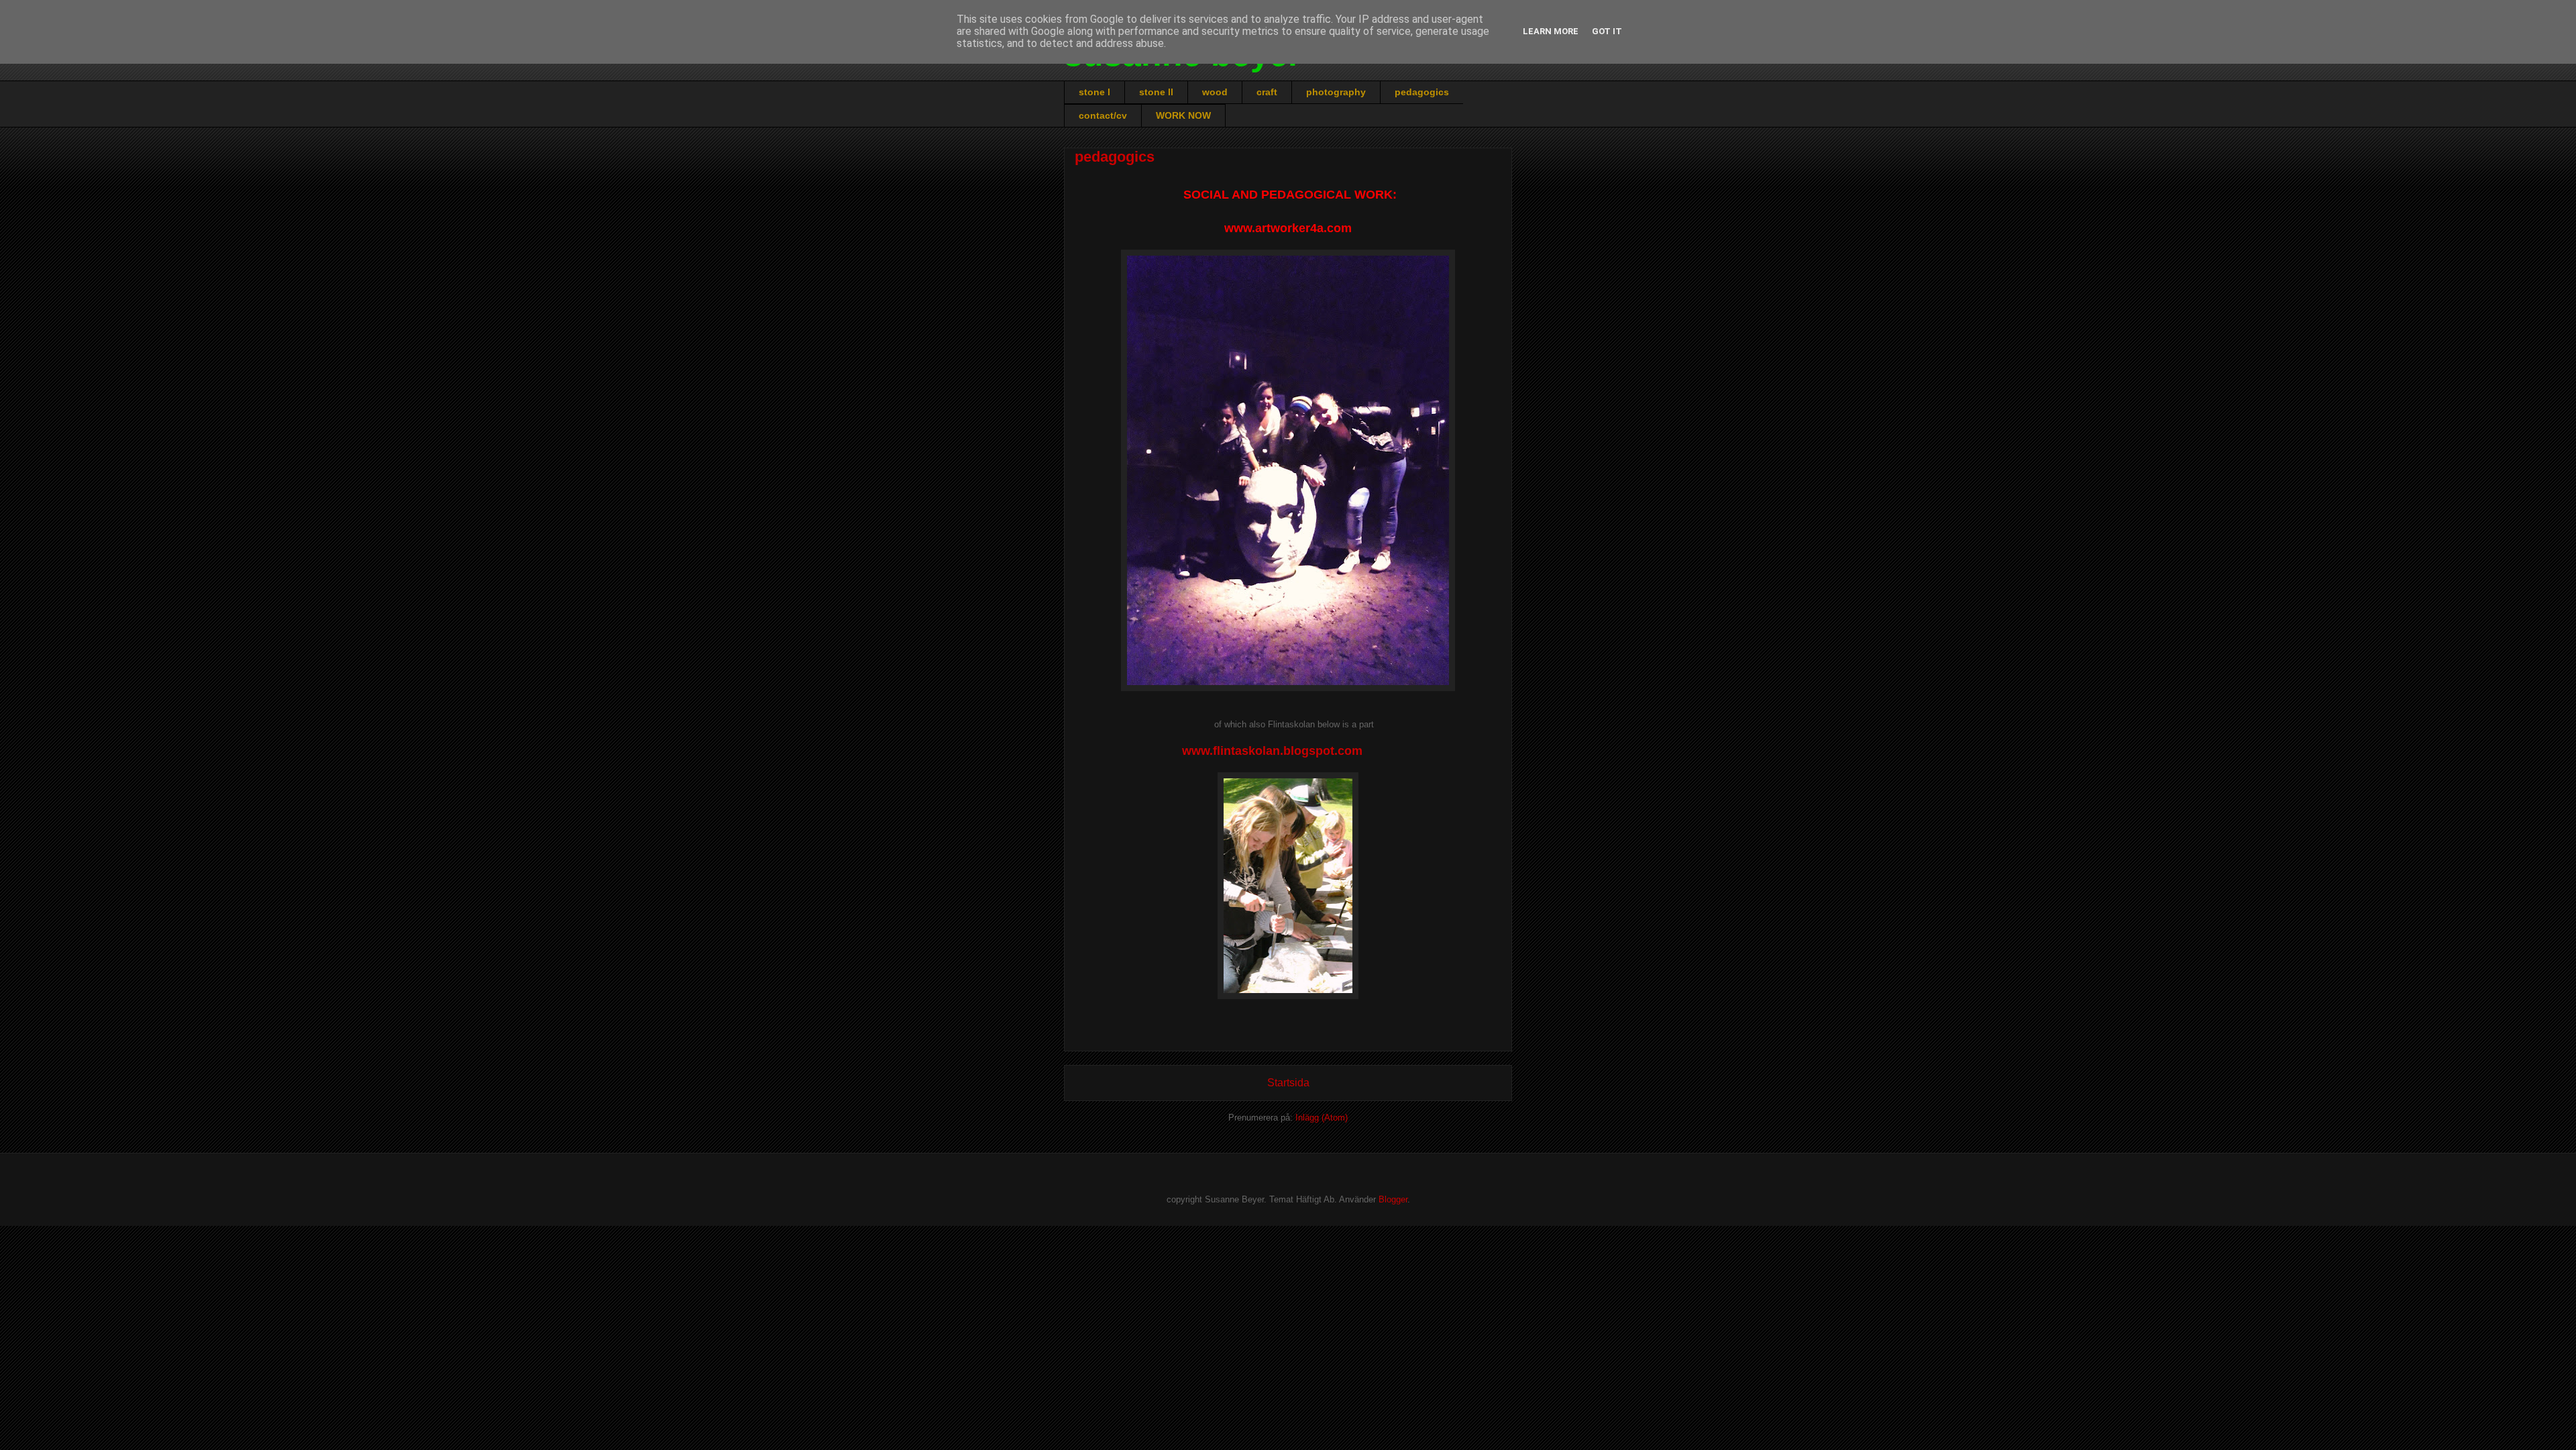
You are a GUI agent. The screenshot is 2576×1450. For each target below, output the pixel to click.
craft (1267, 92)
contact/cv (1103, 115)
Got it (1607, 31)
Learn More (1551, 31)
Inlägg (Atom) (1322, 1118)
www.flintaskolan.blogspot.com (1272, 751)
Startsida (1288, 1083)
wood (1215, 92)
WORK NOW (1183, 115)
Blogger (1393, 1199)
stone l (1094, 92)
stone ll (1156, 92)
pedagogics (1422, 92)
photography (1336, 92)
